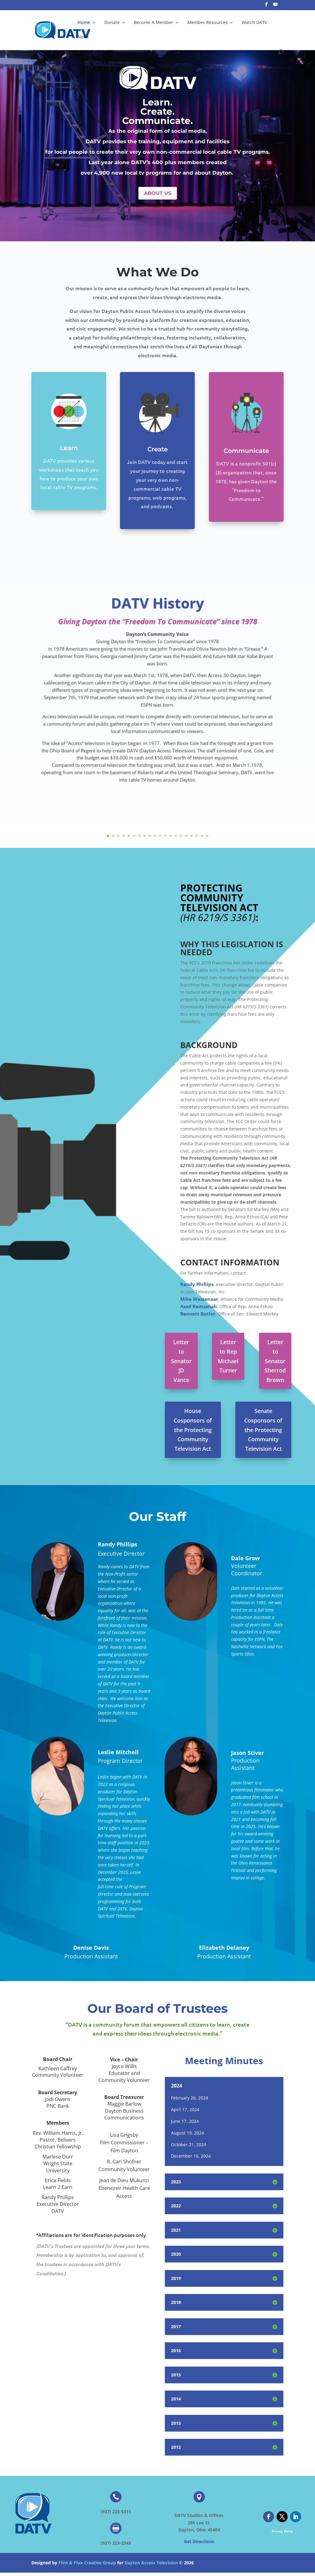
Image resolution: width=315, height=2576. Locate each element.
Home (84, 23)
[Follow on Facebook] (269, 2517)
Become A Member (154, 23)
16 (186, 836)
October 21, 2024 (189, 2145)
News (83, 37)
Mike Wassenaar (199, 1299)
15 (181, 836)
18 (197, 836)
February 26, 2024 (189, 2098)
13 (171, 836)
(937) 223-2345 (116, 2543)
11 (160, 836)
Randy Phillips (197, 1284)
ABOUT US (158, 193)
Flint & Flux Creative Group (87, 2563)
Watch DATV (255, 23)
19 (202, 836)
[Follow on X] (282, 2517)
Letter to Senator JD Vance (181, 1361)
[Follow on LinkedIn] (296, 2517)
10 (155, 836)
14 (176, 836)
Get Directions (199, 2541)
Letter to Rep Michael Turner (228, 1356)
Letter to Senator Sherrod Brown (275, 1361)
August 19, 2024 (187, 2133)
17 (191, 836)
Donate (112, 23)
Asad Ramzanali (199, 1306)
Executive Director (121, 1553)
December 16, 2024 (191, 2156)
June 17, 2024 (185, 2121)
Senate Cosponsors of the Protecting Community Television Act (263, 1430)
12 (165, 836)
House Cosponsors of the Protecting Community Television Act (193, 1430)
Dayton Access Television (151, 2563)
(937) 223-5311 (116, 2512)
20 (207, 836)
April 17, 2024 (185, 2109)
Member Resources (207, 23)
